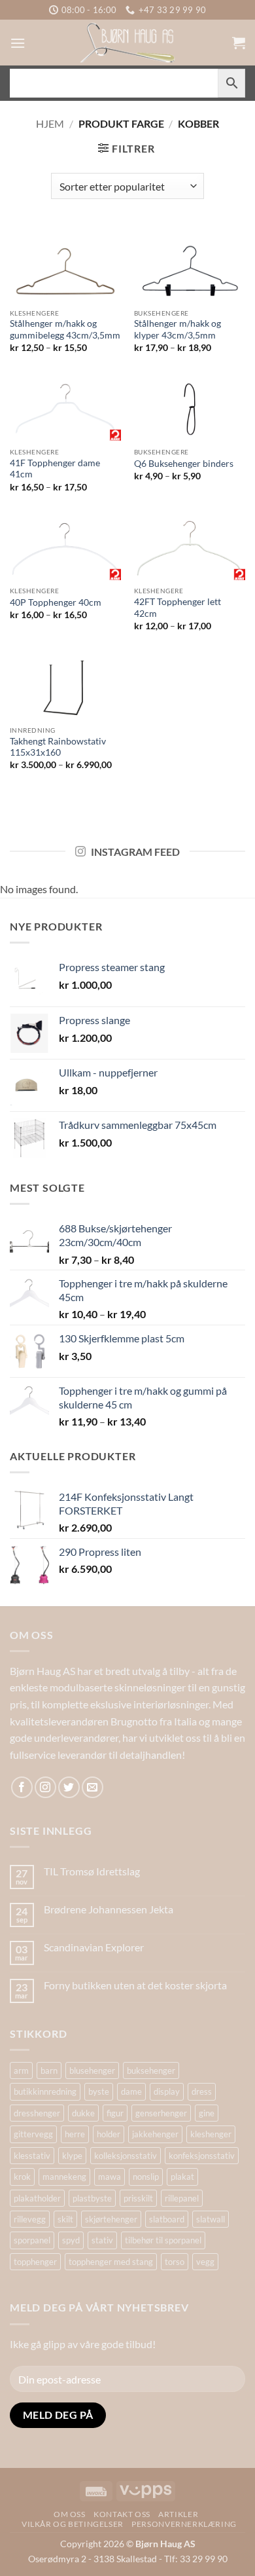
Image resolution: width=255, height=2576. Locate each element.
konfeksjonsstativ (202, 2156)
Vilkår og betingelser (73, 2524)
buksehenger (151, 2070)
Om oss (70, 2514)
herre (75, 2134)
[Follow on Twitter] (69, 1787)
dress (202, 2091)
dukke (83, 2113)
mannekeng (64, 2177)
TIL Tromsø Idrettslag (92, 1871)
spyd (71, 2240)
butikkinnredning (45, 2091)
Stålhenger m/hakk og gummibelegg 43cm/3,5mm (65, 329)
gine (207, 2113)
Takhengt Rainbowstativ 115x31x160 (58, 747)
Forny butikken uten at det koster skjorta (135, 1985)
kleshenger (211, 2134)
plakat (182, 2177)
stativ (102, 2240)
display (167, 2091)
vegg (205, 2262)
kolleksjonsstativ (126, 2156)
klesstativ (32, 2156)
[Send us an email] (93, 1787)
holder (109, 2134)
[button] (18, 43)
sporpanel (32, 2240)
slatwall (211, 2219)
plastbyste (92, 2198)
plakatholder (37, 2198)
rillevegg (30, 2219)
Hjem (50, 123)
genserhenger (161, 2113)
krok (22, 2177)
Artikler (178, 2514)
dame (131, 2091)
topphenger (35, 2262)
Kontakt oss (122, 2514)
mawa (110, 2177)
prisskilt (138, 2198)
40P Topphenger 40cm (56, 602)
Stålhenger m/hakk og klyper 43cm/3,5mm (178, 329)
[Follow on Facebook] (22, 1787)
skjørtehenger (111, 2219)
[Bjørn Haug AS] (127, 43)
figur (115, 2113)
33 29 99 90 (204, 2559)
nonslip (146, 2177)
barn (49, 2070)
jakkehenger (155, 2134)
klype (72, 2156)
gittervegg (33, 2134)
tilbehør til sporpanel (163, 2240)
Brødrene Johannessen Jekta (109, 1909)
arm (21, 2070)
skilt (65, 2219)
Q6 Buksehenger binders (184, 464)
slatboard (167, 2219)
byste (99, 2091)
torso (175, 2262)
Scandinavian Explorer (94, 1947)
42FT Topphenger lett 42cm (178, 608)
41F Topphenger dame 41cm (55, 469)
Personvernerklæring (184, 2524)
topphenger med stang (111, 2262)
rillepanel (182, 2198)
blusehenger (92, 2070)
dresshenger (37, 2113)
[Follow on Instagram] (45, 1787)
